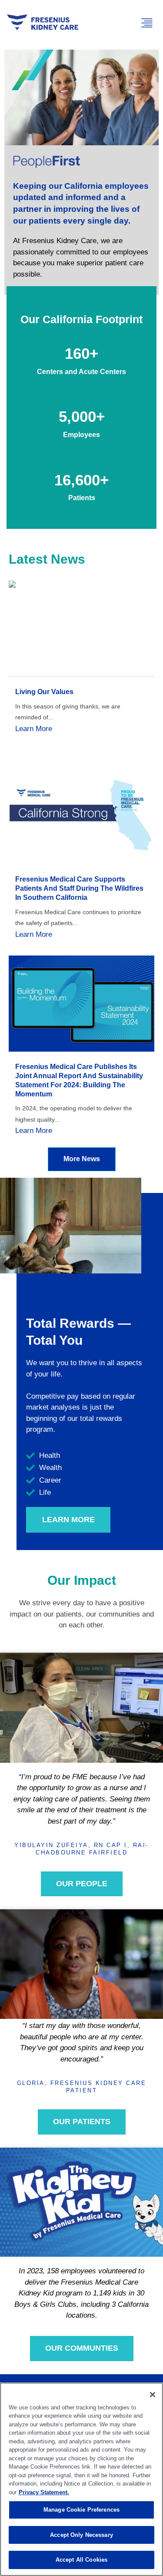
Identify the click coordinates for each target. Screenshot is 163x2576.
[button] (147, 23)
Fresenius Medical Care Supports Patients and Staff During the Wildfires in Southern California (79, 888)
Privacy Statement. (44, 2492)
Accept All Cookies (81, 2560)
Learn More (34, 729)
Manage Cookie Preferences (81, 2510)
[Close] (153, 2395)
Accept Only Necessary (81, 2535)
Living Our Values (44, 692)
